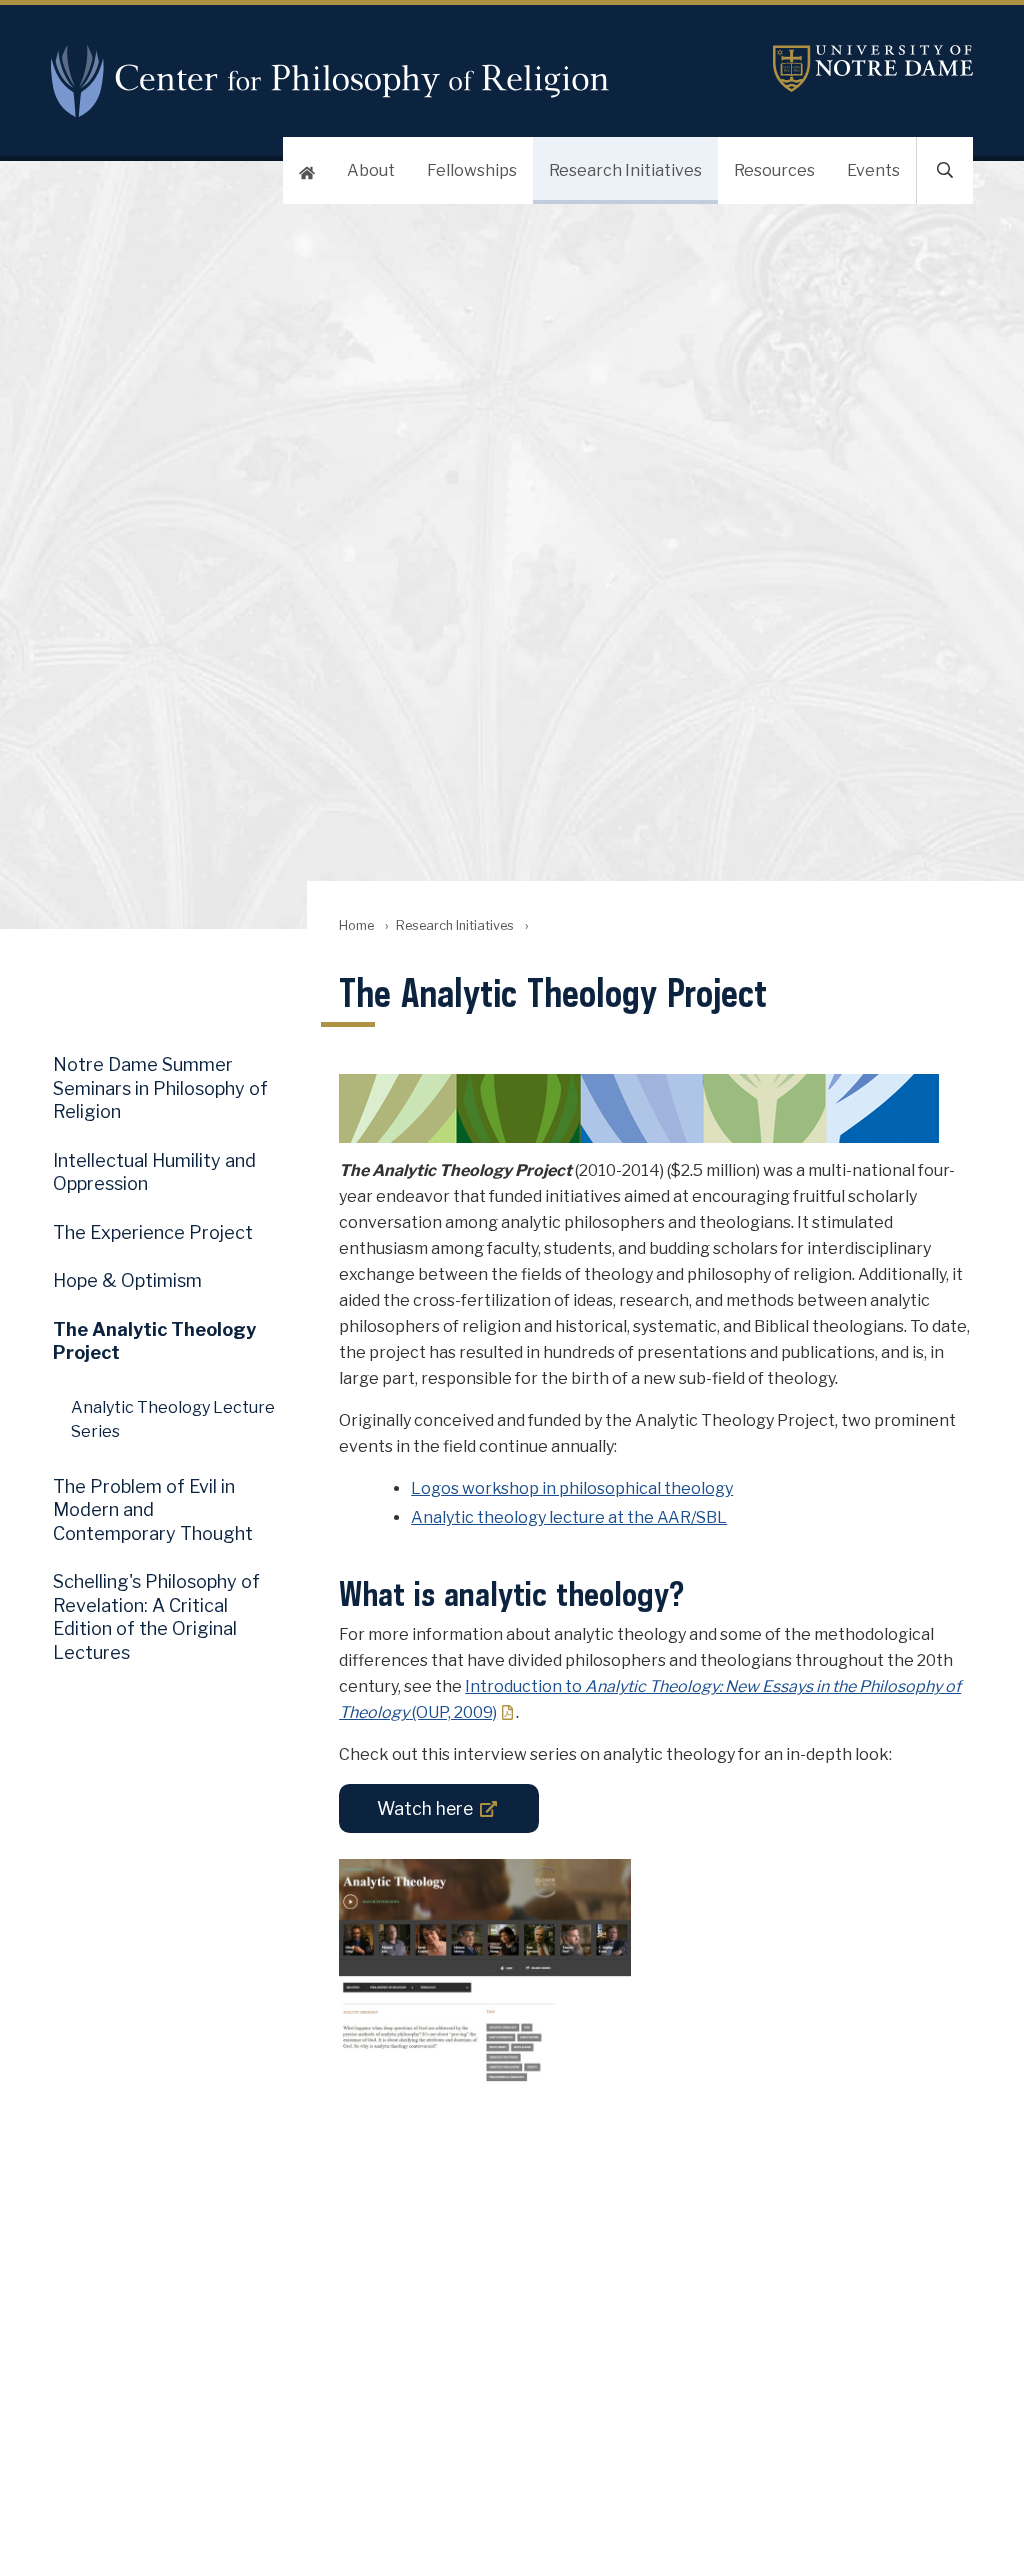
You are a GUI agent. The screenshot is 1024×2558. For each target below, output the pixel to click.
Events (873, 170)
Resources (774, 170)
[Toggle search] (945, 170)
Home (356, 925)
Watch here (425, 1808)
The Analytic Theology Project (154, 1341)
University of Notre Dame (873, 68)
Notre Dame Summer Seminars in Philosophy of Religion (160, 1088)
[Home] (307, 170)
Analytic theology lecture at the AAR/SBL (569, 1517)
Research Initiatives (625, 170)
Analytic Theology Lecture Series (173, 1419)
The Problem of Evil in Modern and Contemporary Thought (153, 1510)
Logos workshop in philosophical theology (572, 1488)
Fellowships (472, 170)
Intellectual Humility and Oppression (154, 1172)
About (371, 170)
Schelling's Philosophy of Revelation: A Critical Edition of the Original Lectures (156, 1616)
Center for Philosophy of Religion (339, 81)
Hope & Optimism (127, 1280)
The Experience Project (153, 1232)
